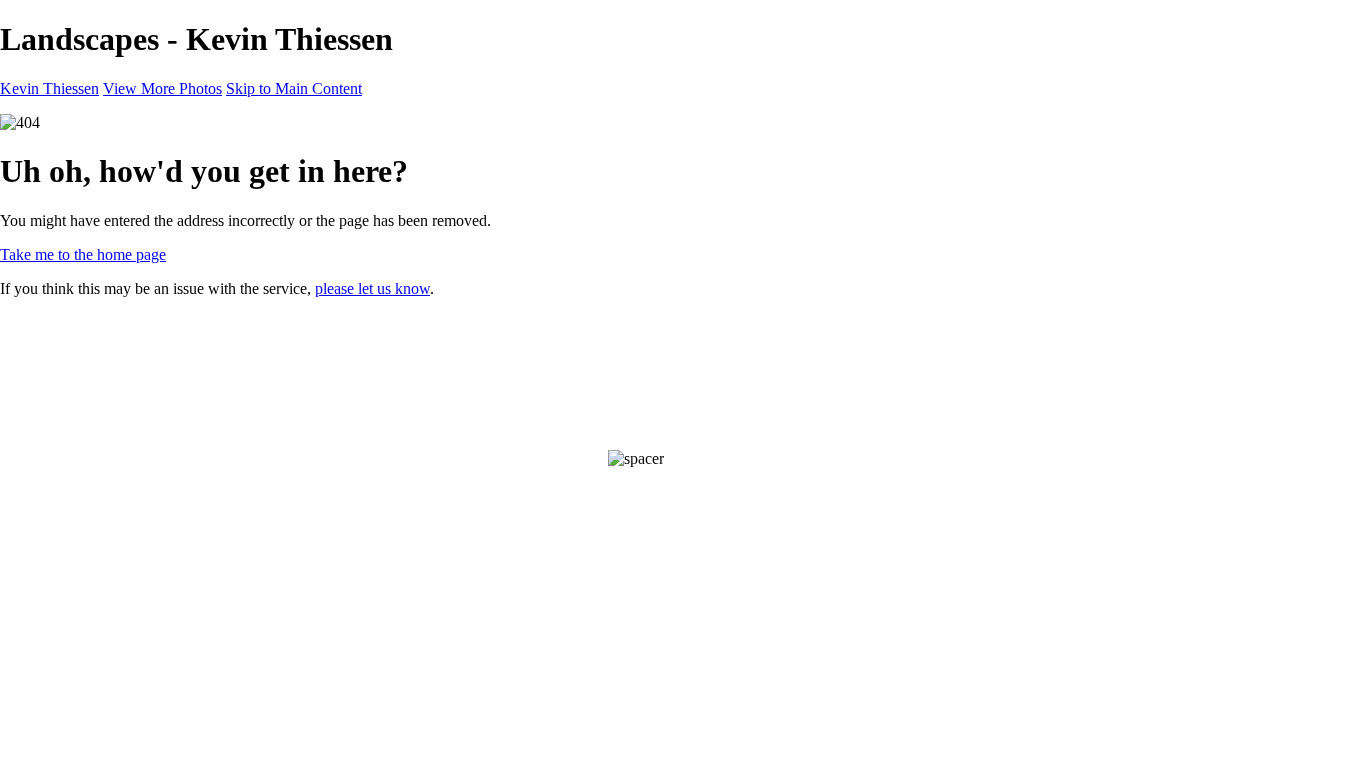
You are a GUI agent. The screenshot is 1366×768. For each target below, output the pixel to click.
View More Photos (162, 88)
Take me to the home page (83, 254)
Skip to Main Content (294, 88)
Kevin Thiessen (49, 88)
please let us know (372, 288)
